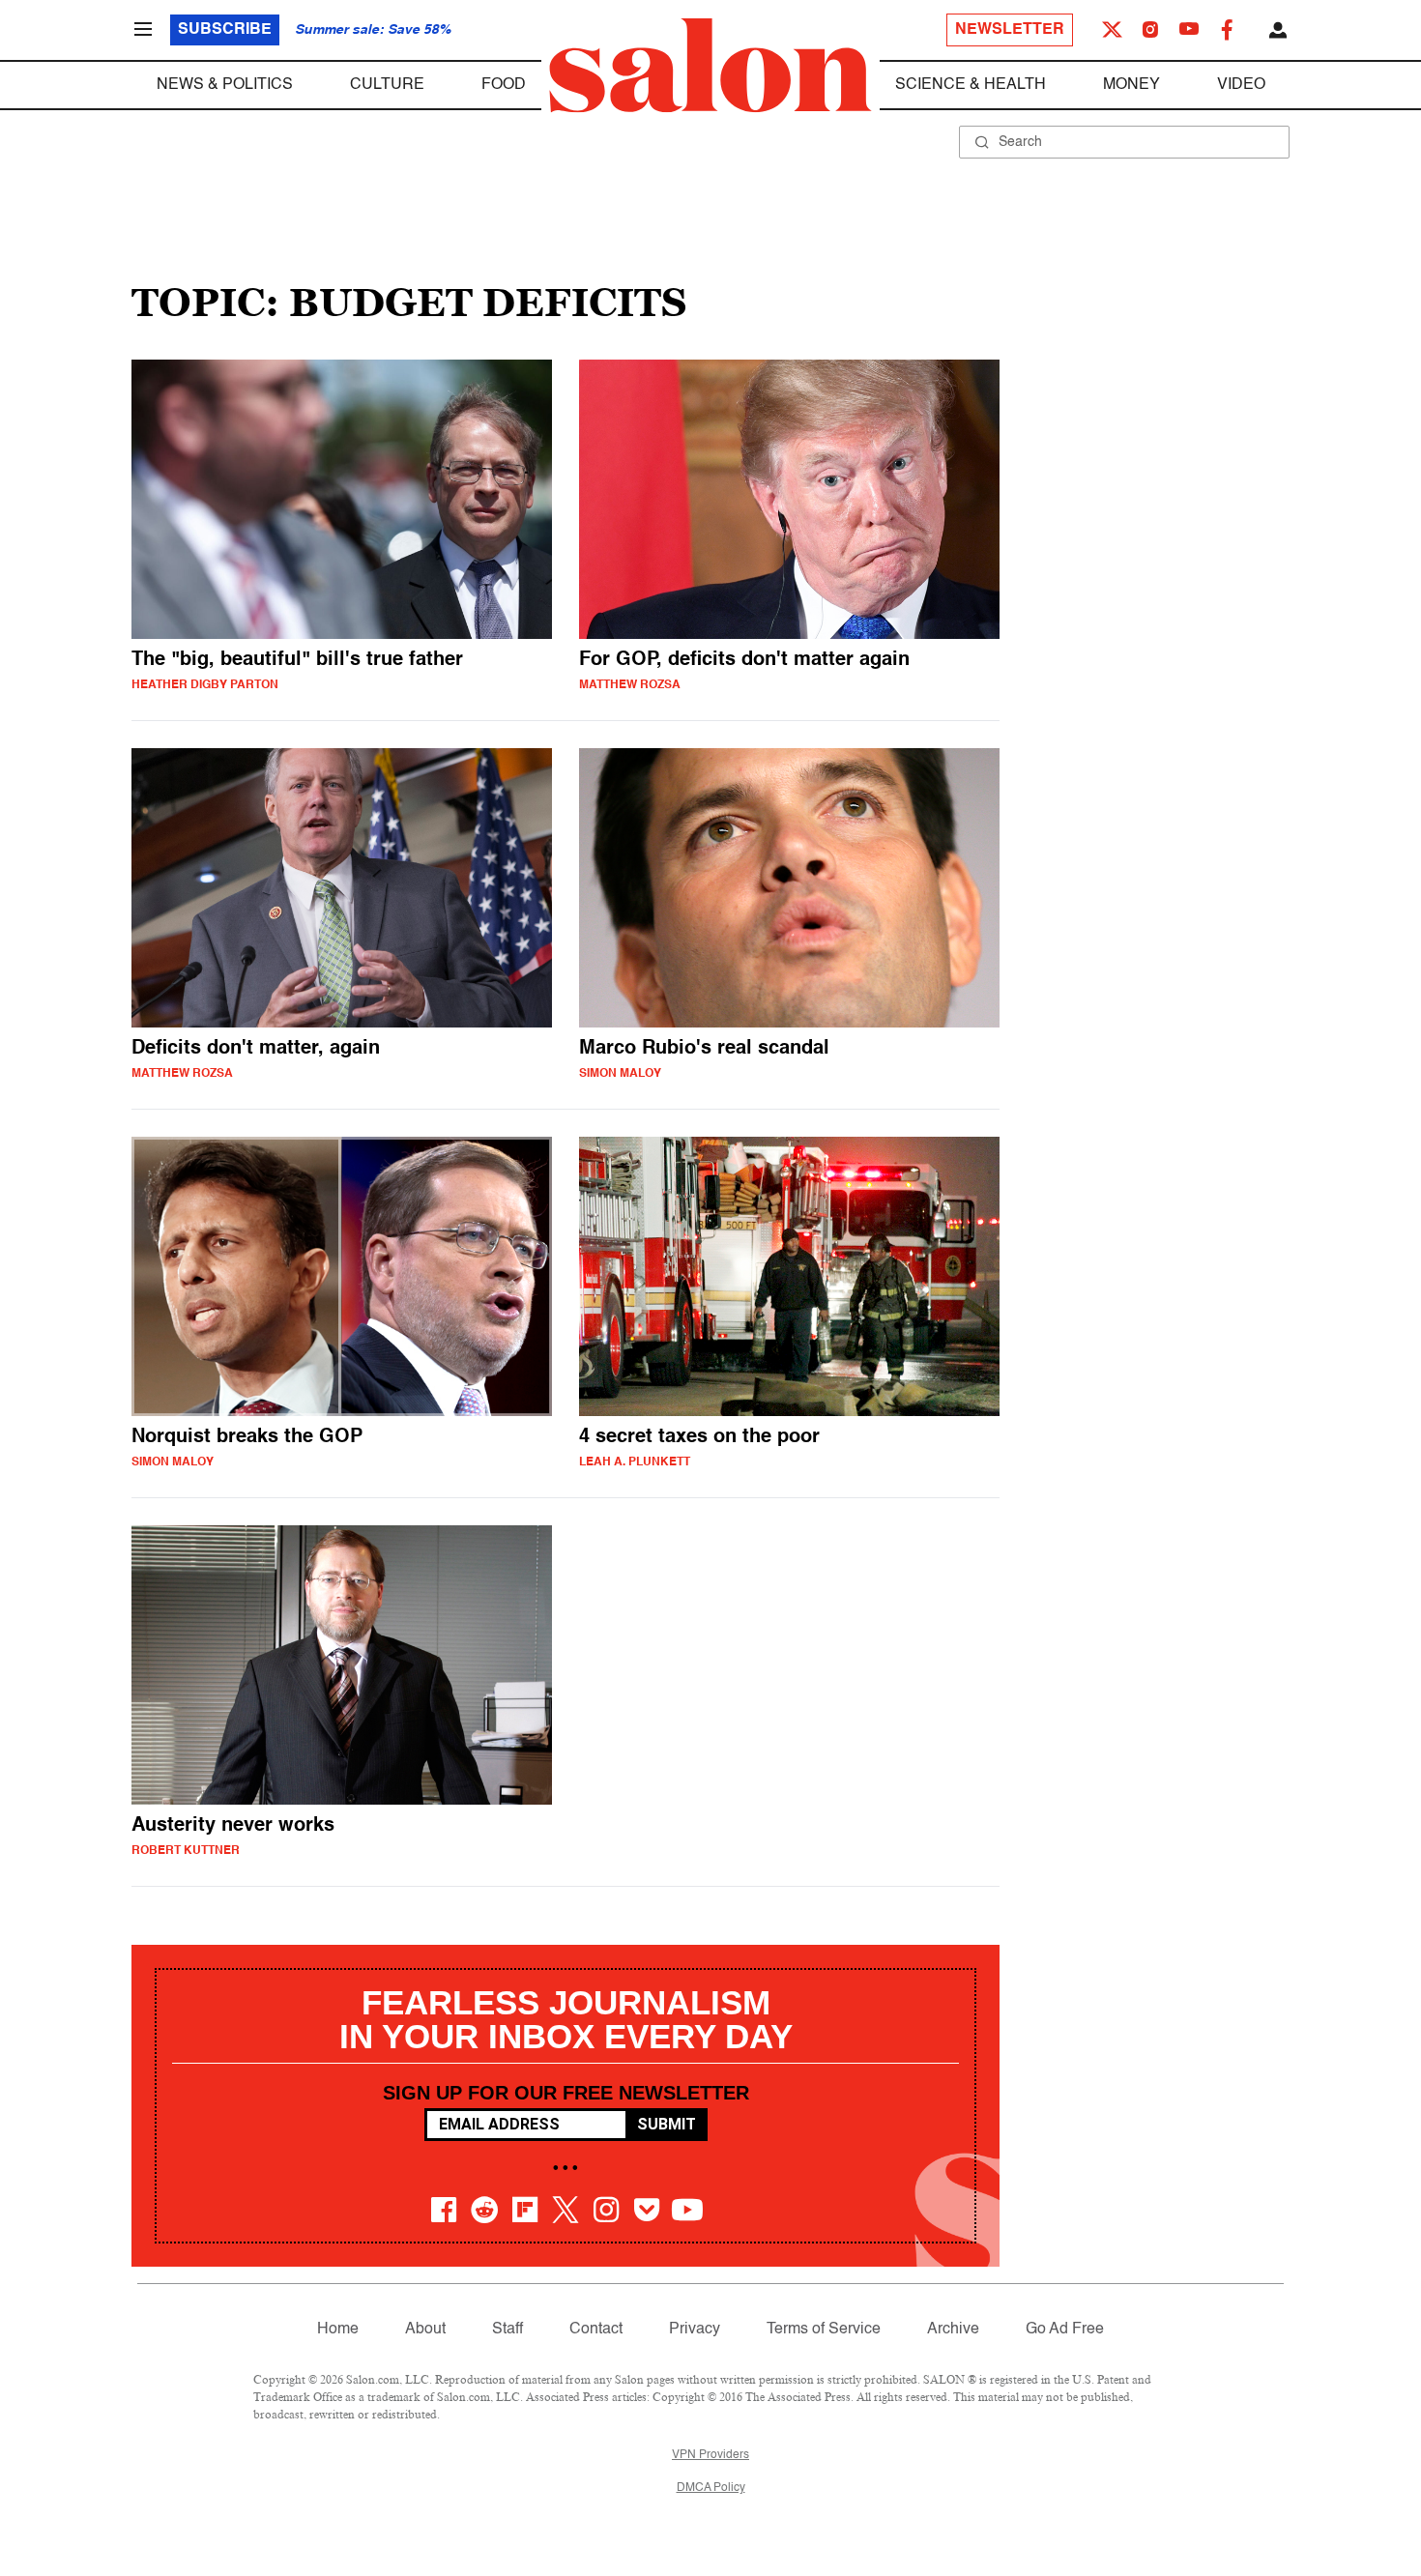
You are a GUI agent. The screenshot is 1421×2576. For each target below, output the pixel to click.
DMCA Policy (711, 2488)
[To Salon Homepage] (710, 66)
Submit (667, 2124)
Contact (596, 2330)
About (425, 2330)
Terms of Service (824, 2330)
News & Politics (225, 85)
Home (338, 2330)
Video (1241, 85)
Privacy (695, 2330)
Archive (953, 2330)
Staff (507, 2330)
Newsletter (1010, 30)
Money (1131, 85)
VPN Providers (710, 2455)
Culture (387, 85)
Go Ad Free (1065, 2330)
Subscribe (225, 30)
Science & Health (971, 85)
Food (504, 85)
